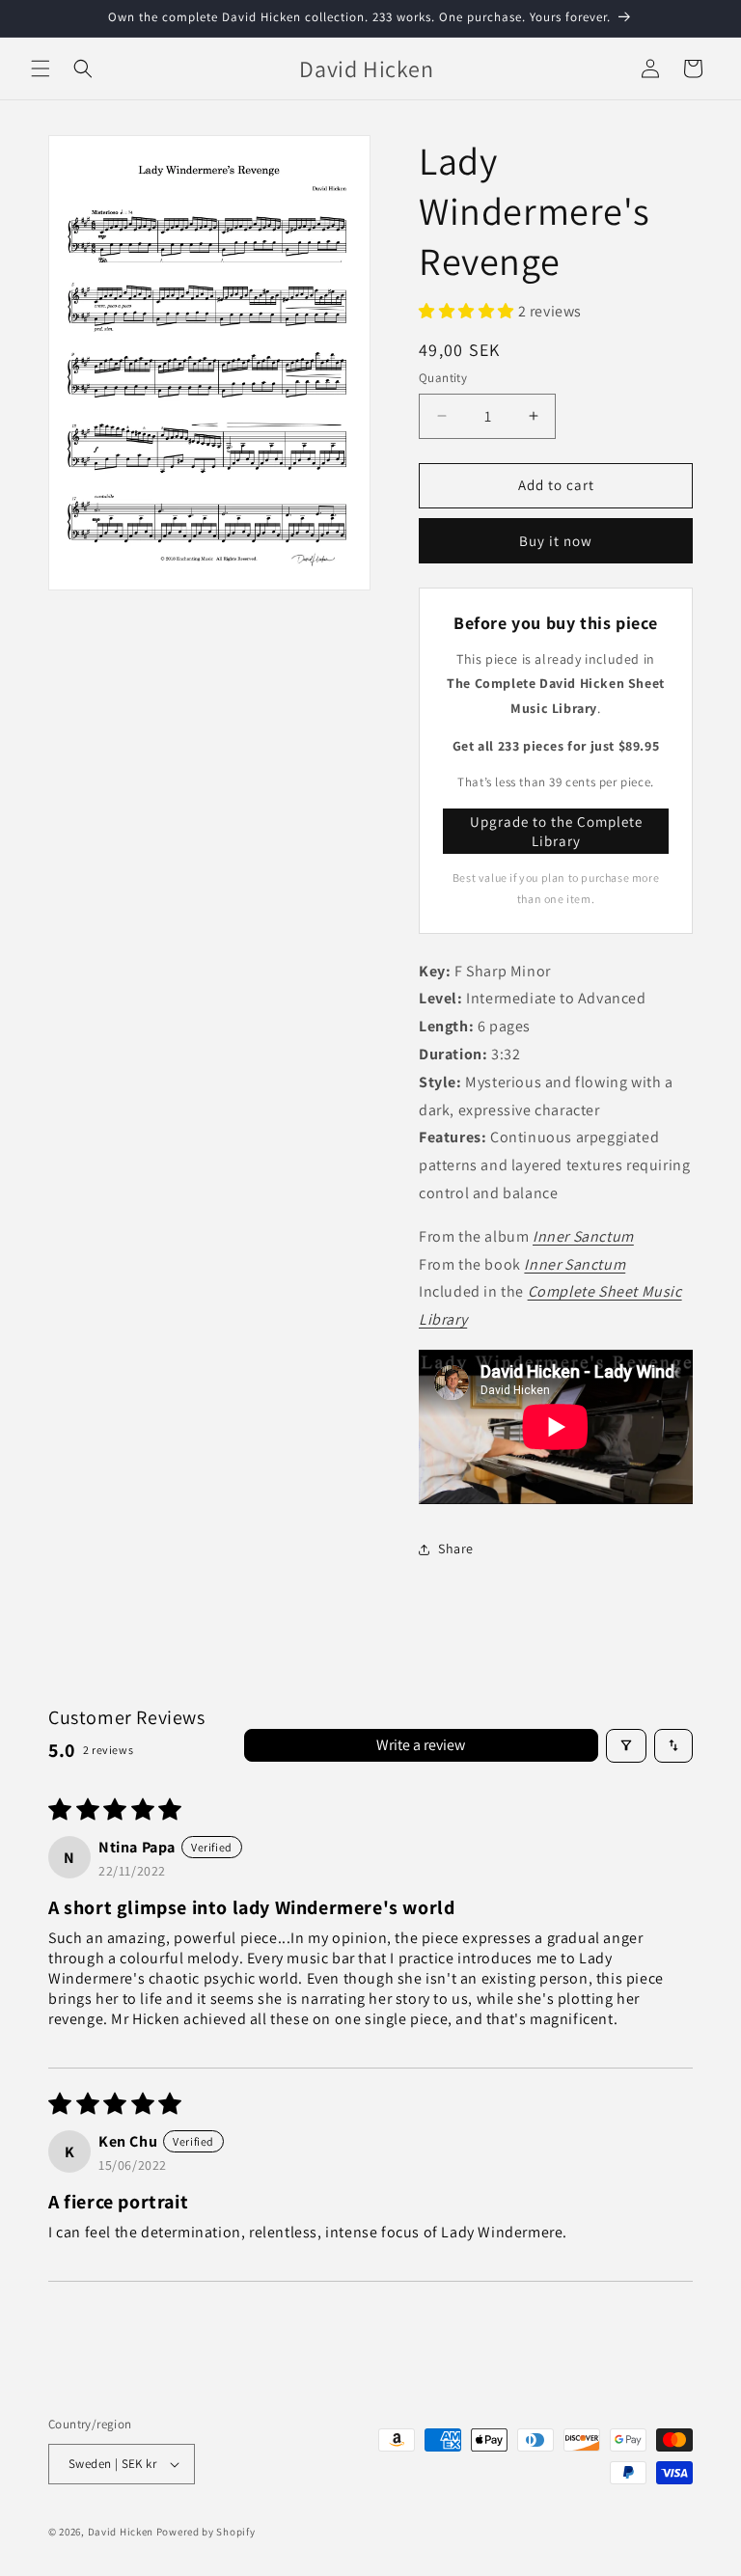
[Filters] (626, 1746)
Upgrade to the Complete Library (556, 831)
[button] (41, 69)
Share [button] (456, 1548)
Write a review (421, 1745)
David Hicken (121, 2532)
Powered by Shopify (206, 2532)
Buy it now (556, 541)
